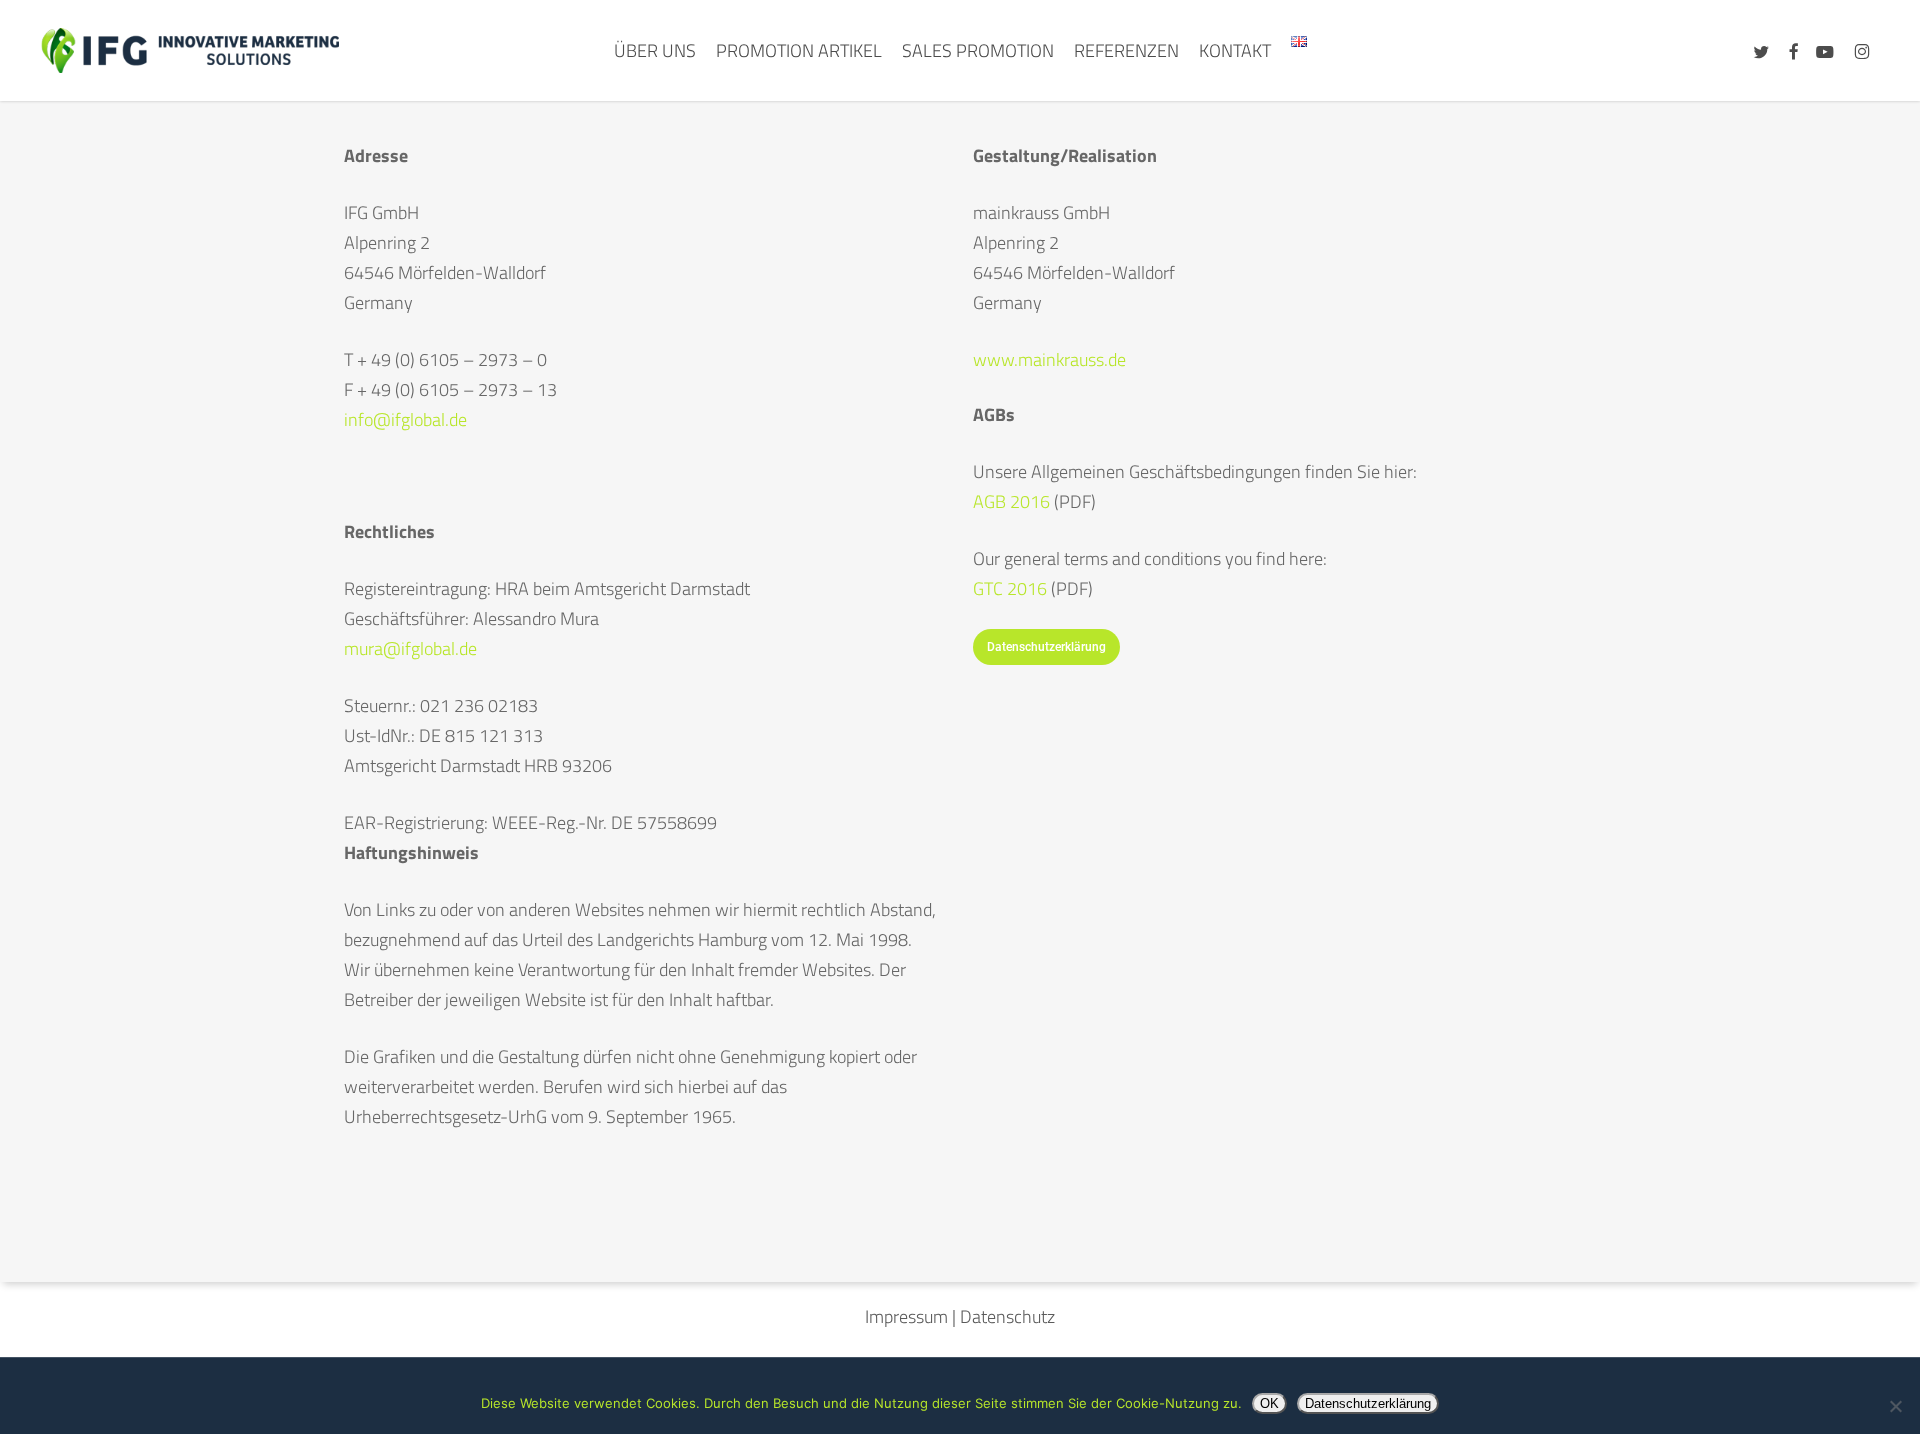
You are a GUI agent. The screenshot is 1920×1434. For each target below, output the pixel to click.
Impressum (906, 1316)
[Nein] (1895, 1406)
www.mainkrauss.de (1049, 359)
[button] (1046, 647)
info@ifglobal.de (405, 419)
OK (1269, 1403)
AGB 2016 (1011, 501)
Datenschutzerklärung (1368, 1403)
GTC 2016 (1012, 588)
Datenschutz (1007, 1316)
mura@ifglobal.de (410, 648)
